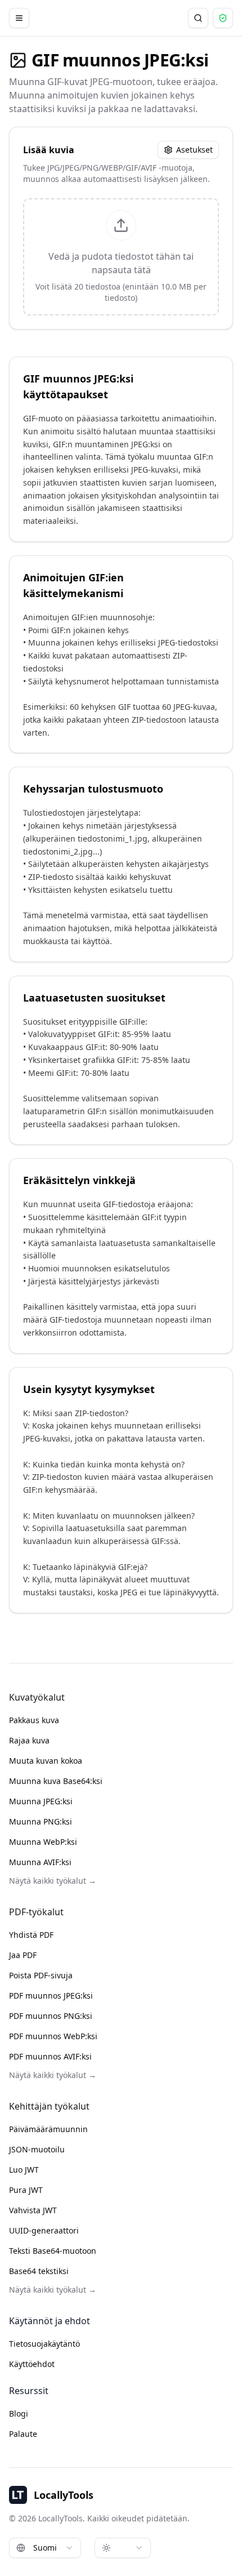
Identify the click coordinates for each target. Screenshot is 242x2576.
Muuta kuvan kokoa (46, 1761)
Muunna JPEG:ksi (41, 1801)
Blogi (19, 2413)
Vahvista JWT (33, 2210)
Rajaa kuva (29, 1740)
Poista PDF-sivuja (41, 1975)
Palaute (23, 2434)
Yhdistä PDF (31, 1935)
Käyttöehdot (32, 2364)
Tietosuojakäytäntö (44, 2344)
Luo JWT (24, 2170)
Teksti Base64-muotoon (53, 2251)
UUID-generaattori (44, 2230)
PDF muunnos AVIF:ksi (50, 2056)
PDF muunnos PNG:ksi (51, 2016)
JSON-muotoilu (37, 2149)
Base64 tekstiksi (39, 2271)
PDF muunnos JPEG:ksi (51, 1996)
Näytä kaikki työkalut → (53, 1881)
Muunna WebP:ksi (43, 1842)
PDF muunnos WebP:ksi (53, 2036)
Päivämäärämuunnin (48, 2129)
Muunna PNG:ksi (41, 1821)
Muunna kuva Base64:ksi (56, 1781)
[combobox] (45, 2548)
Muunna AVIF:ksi (40, 1862)
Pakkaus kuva (34, 1720)
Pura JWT (26, 2190)
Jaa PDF (23, 1955)
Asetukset (194, 150)
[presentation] (121, 257)
